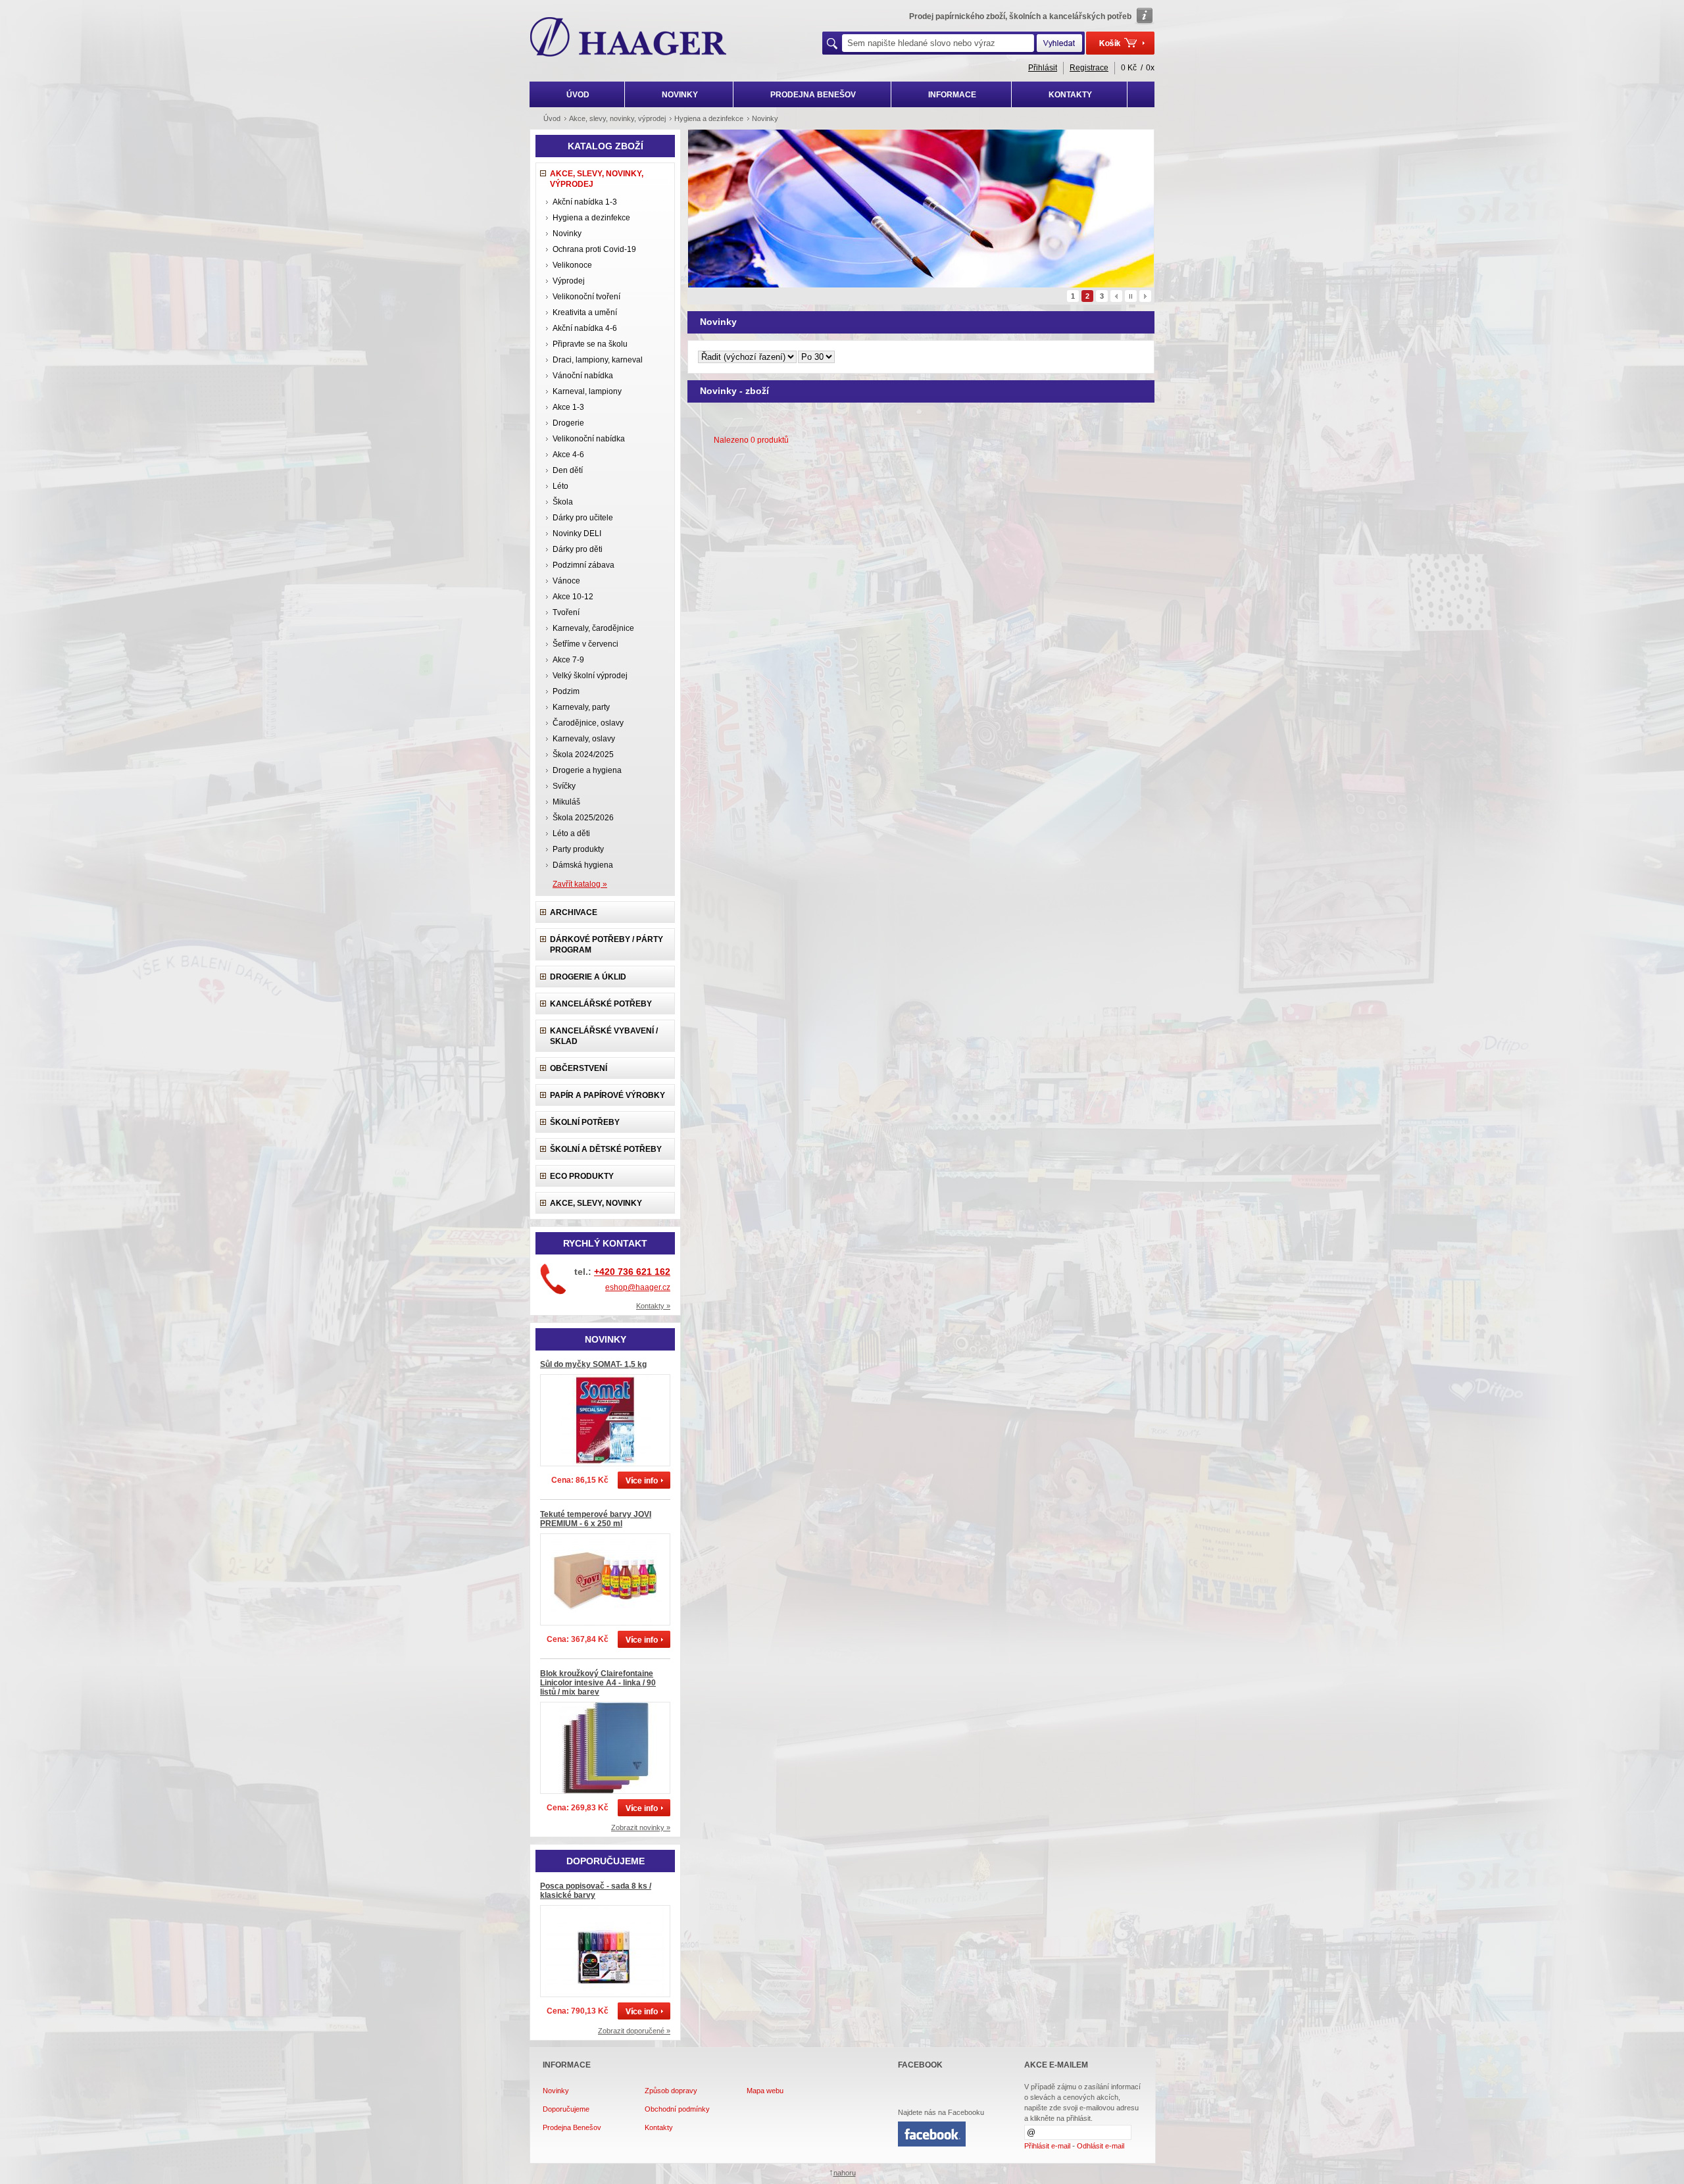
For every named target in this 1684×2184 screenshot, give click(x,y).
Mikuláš (566, 802)
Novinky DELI (577, 534)
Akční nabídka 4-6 (585, 328)
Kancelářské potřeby (601, 1004)
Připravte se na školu (590, 344)
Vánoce (566, 581)
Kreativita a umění (585, 312)
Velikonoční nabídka (589, 439)
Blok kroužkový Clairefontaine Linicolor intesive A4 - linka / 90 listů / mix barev (598, 1683)
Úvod (552, 118)
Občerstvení (579, 1068)
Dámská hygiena (583, 865)
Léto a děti (571, 833)
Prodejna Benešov (572, 2127)
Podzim (566, 691)
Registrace (1089, 68)
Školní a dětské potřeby (606, 1149)
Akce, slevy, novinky (596, 1203)
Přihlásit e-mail (1047, 2146)
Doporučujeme (566, 2109)
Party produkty (578, 849)
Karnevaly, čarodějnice (593, 628)
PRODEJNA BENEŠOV (813, 95)
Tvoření (566, 612)
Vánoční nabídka (583, 376)
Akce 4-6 (568, 455)
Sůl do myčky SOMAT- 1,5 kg (593, 1364)
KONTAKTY (1070, 95)
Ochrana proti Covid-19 (594, 249)
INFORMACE (952, 95)
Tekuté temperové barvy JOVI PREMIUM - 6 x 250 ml (596, 1519)
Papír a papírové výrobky (607, 1095)
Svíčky (564, 786)
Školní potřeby (585, 1122)
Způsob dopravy (671, 2091)
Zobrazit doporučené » (634, 2031)
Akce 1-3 (568, 407)
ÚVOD (578, 95)
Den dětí (568, 470)
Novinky (567, 234)
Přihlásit (1043, 68)
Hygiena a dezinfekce (591, 218)
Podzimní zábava (583, 565)
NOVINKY (680, 95)
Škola (563, 502)
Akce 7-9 (568, 660)
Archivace (574, 912)
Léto (560, 486)
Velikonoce (572, 265)
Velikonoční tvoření (586, 297)
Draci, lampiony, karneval (598, 360)
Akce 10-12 (573, 597)
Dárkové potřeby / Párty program (607, 945)
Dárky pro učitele (583, 518)
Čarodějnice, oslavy (588, 723)
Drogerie (568, 423)
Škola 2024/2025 (583, 755)
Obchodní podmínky (677, 2109)
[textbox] (938, 43)
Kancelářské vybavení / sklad (604, 1036)
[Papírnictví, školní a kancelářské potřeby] (629, 38)
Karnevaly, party (581, 707)
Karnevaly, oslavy (584, 739)
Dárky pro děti (578, 549)
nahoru (845, 2173)
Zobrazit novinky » (641, 1827)
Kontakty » (653, 1306)
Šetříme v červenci (585, 644)
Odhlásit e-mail (1101, 2146)
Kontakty (659, 2127)
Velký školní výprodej (590, 676)
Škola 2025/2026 (583, 818)
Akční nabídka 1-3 (585, 202)
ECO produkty (582, 1176)
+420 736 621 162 (632, 1272)
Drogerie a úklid (588, 977)
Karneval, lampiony (587, 391)
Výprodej (569, 281)
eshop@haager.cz (638, 1287)
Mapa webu (765, 2091)
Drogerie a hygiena (587, 770)
